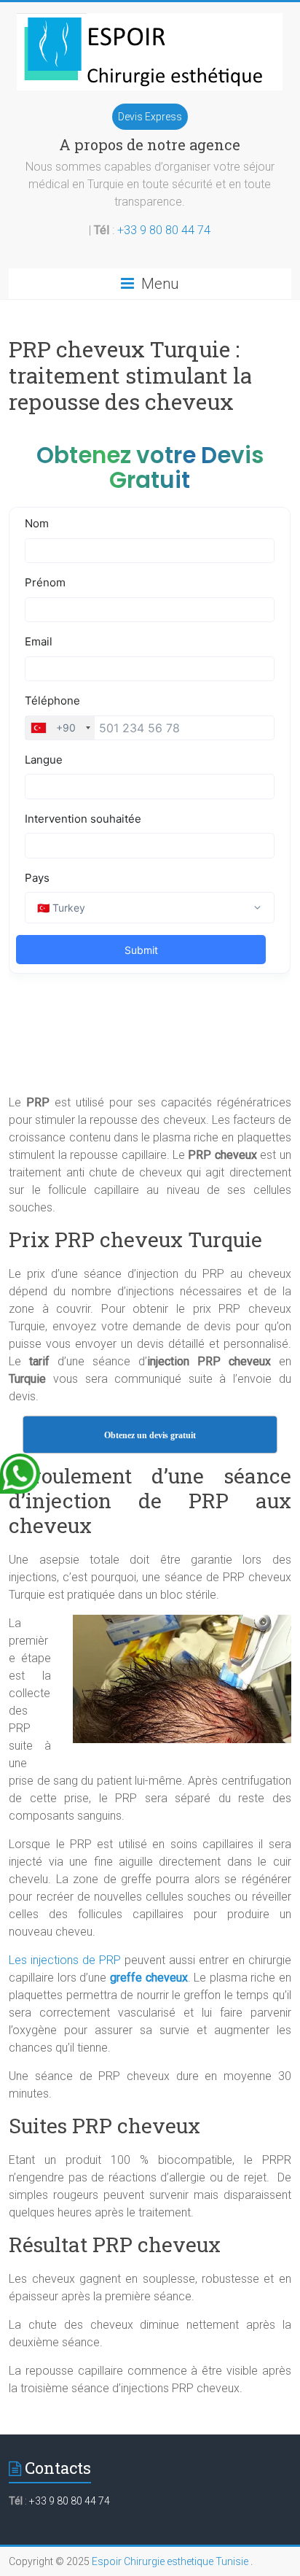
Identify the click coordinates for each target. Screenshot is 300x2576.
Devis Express (150, 117)
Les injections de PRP (65, 1960)
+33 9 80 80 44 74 (164, 230)
